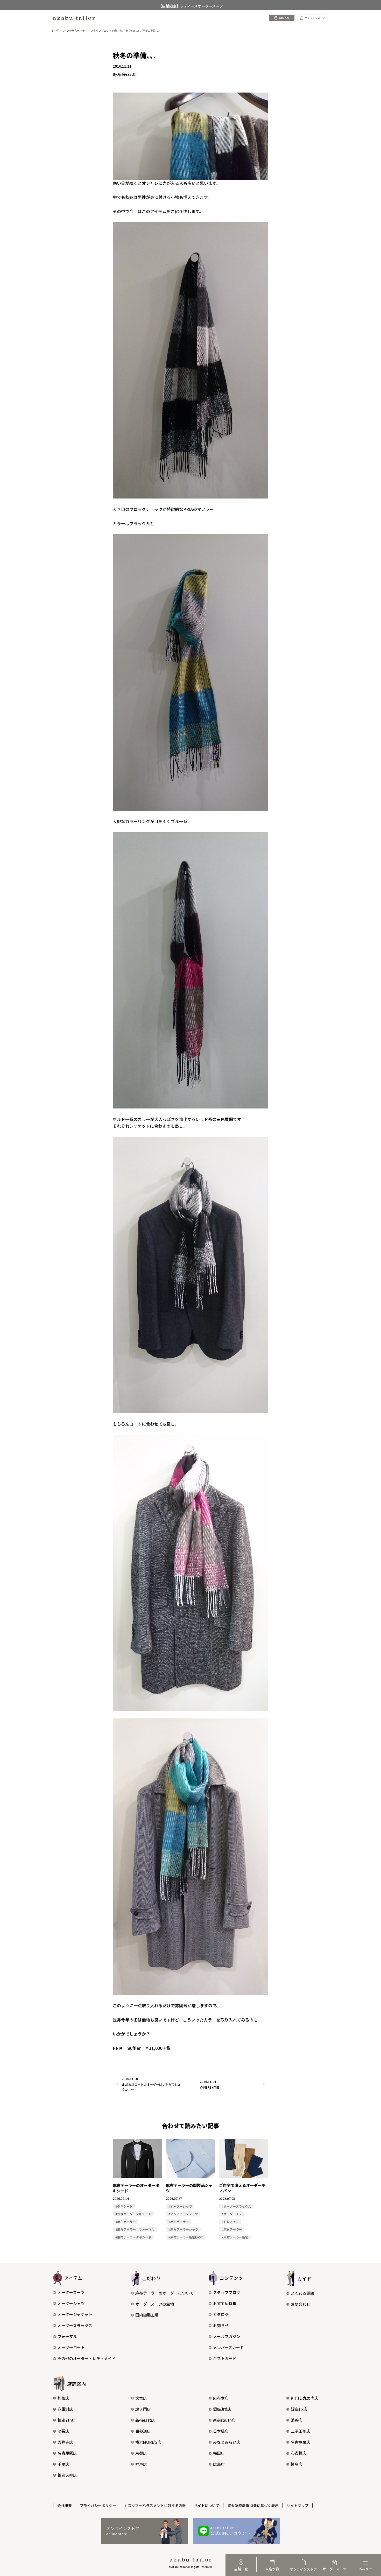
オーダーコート (71, 2347)
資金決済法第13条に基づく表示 (253, 2505)
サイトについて (207, 2505)
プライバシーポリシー (98, 2505)
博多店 (297, 2464)
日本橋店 (221, 2431)
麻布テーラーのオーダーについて (164, 2293)
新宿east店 (145, 2420)
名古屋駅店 (67, 2453)
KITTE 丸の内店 (305, 2398)
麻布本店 (221, 2398)
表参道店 (143, 2431)
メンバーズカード (228, 2347)
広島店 (219, 2464)
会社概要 (65, 2505)
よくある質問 (302, 2293)
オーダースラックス (75, 2325)
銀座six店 (299, 2409)
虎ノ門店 (143, 2409)
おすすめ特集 (225, 2303)
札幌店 (63, 2398)
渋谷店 (297, 2420)
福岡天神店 (67, 2475)
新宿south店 (224, 2420)
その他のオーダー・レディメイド (87, 2358)
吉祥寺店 (65, 2442)
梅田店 (219, 2453)
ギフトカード (225, 2358)
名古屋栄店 (301, 2442)
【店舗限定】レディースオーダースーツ (191, 5)
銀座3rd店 (222, 2409)
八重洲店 (65, 2409)
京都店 (141, 2453)
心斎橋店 (299, 2453)
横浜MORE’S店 (148, 2442)
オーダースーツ (71, 2292)
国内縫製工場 (147, 2315)
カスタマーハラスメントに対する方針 (155, 2505)
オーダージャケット (75, 2314)
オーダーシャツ (71, 2303)
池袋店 (63, 2431)
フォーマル (67, 2336)
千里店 (63, 2464)
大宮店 (141, 2398)
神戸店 (141, 2464)
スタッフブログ (227, 2292)
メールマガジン (227, 2336)
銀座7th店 (67, 2420)
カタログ (221, 2314)
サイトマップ (298, 2505)
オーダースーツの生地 (155, 2304)
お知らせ (221, 2325)
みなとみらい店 (227, 2442)
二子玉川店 (301, 2431)
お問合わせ (301, 2304)
